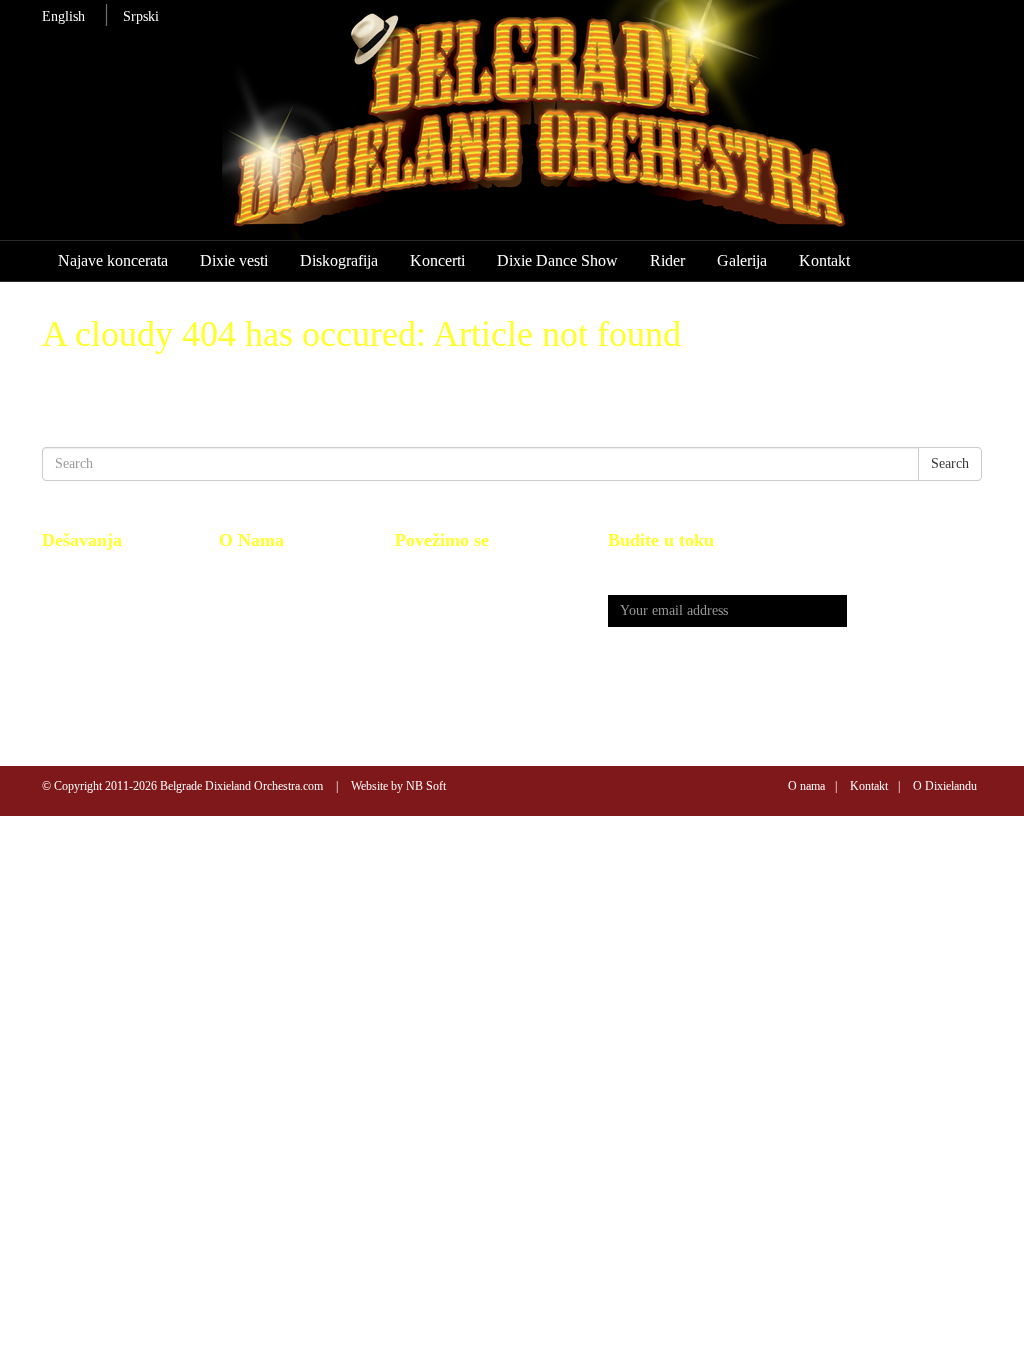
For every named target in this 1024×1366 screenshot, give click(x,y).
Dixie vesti (234, 260)
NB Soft (426, 786)
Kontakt (824, 260)
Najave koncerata (113, 260)
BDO (233, 571)
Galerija (742, 260)
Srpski (141, 16)
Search (950, 463)
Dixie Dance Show (557, 260)
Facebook (422, 571)
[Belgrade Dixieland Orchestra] (571, 129)
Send (915, 611)
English (63, 16)
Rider (667, 260)
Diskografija (339, 260)
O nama (806, 786)
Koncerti (437, 260)
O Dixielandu (945, 786)
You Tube (423, 593)
